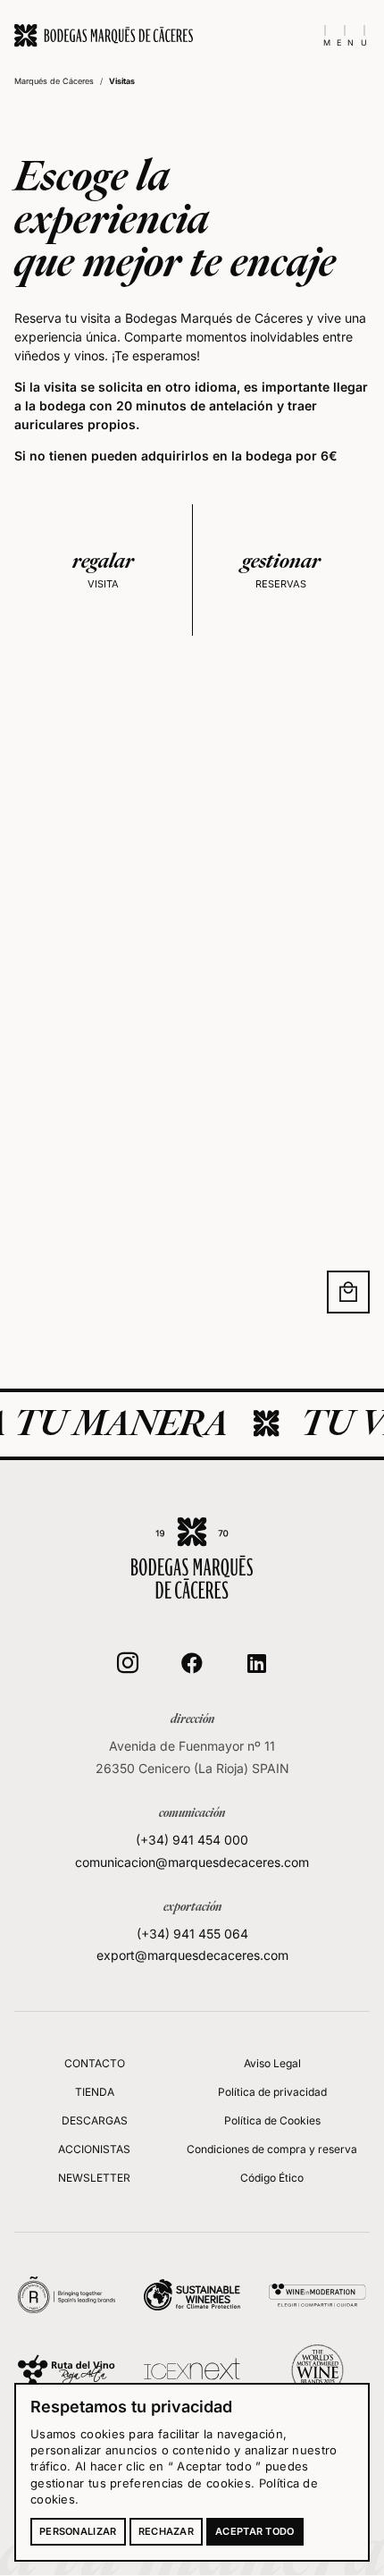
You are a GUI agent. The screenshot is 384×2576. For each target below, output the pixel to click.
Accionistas (94, 2149)
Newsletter (94, 2178)
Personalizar (78, 2531)
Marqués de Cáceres (54, 81)
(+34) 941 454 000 (192, 1840)
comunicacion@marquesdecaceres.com (192, 1862)
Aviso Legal (272, 2063)
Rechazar (166, 2531)
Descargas (95, 2120)
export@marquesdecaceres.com (192, 1955)
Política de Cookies (272, 2120)
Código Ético (272, 2178)
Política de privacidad (272, 2092)
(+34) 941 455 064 (192, 1934)
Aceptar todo (255, 2531)
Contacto (95, 2063)
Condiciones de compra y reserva (272, 2149)
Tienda (95, 2092)
